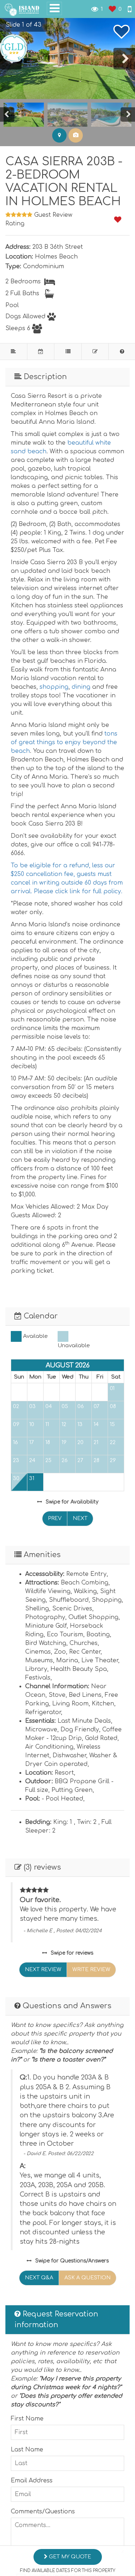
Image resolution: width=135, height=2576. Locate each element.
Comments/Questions (43, 2512)
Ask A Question (87, 2278)
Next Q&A (39, 2278)
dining (81, 687)
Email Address (32, 2481)
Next (80, 1518)
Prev (55, 1518)
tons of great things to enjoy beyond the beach (64, 742)
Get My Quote (69, 2557)
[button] (20, 25)
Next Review (43, 1970)
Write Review (91, 1970)
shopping (54, 687)
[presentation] (124, 59)
